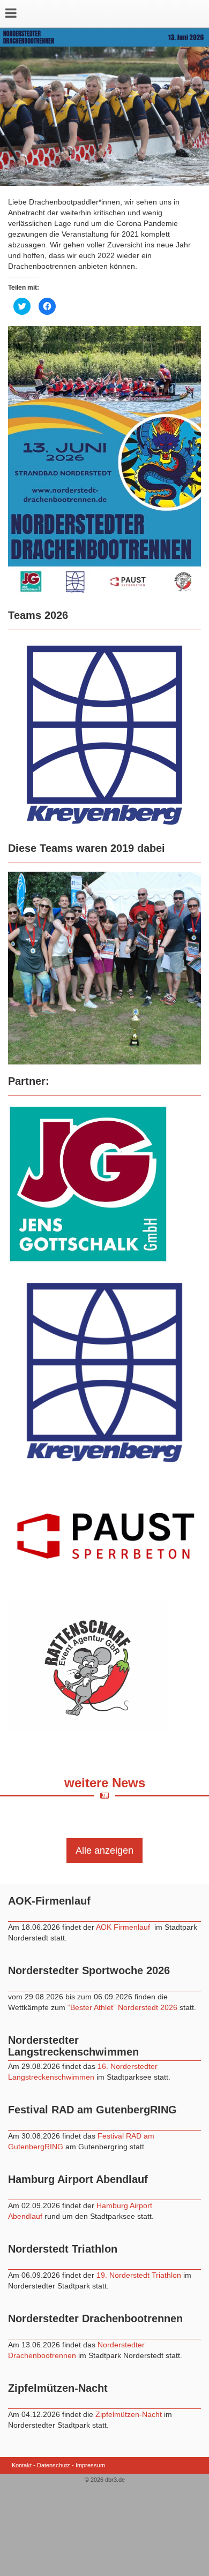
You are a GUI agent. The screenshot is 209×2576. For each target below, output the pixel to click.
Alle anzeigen (104, 1850)
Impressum (90, 2465)
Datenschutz (54, 2465)
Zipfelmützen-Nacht (129, 2414)
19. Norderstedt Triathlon (139, 2275)
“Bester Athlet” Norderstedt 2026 (124, 2007)
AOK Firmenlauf (124, 1927)
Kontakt (22, 2465)
